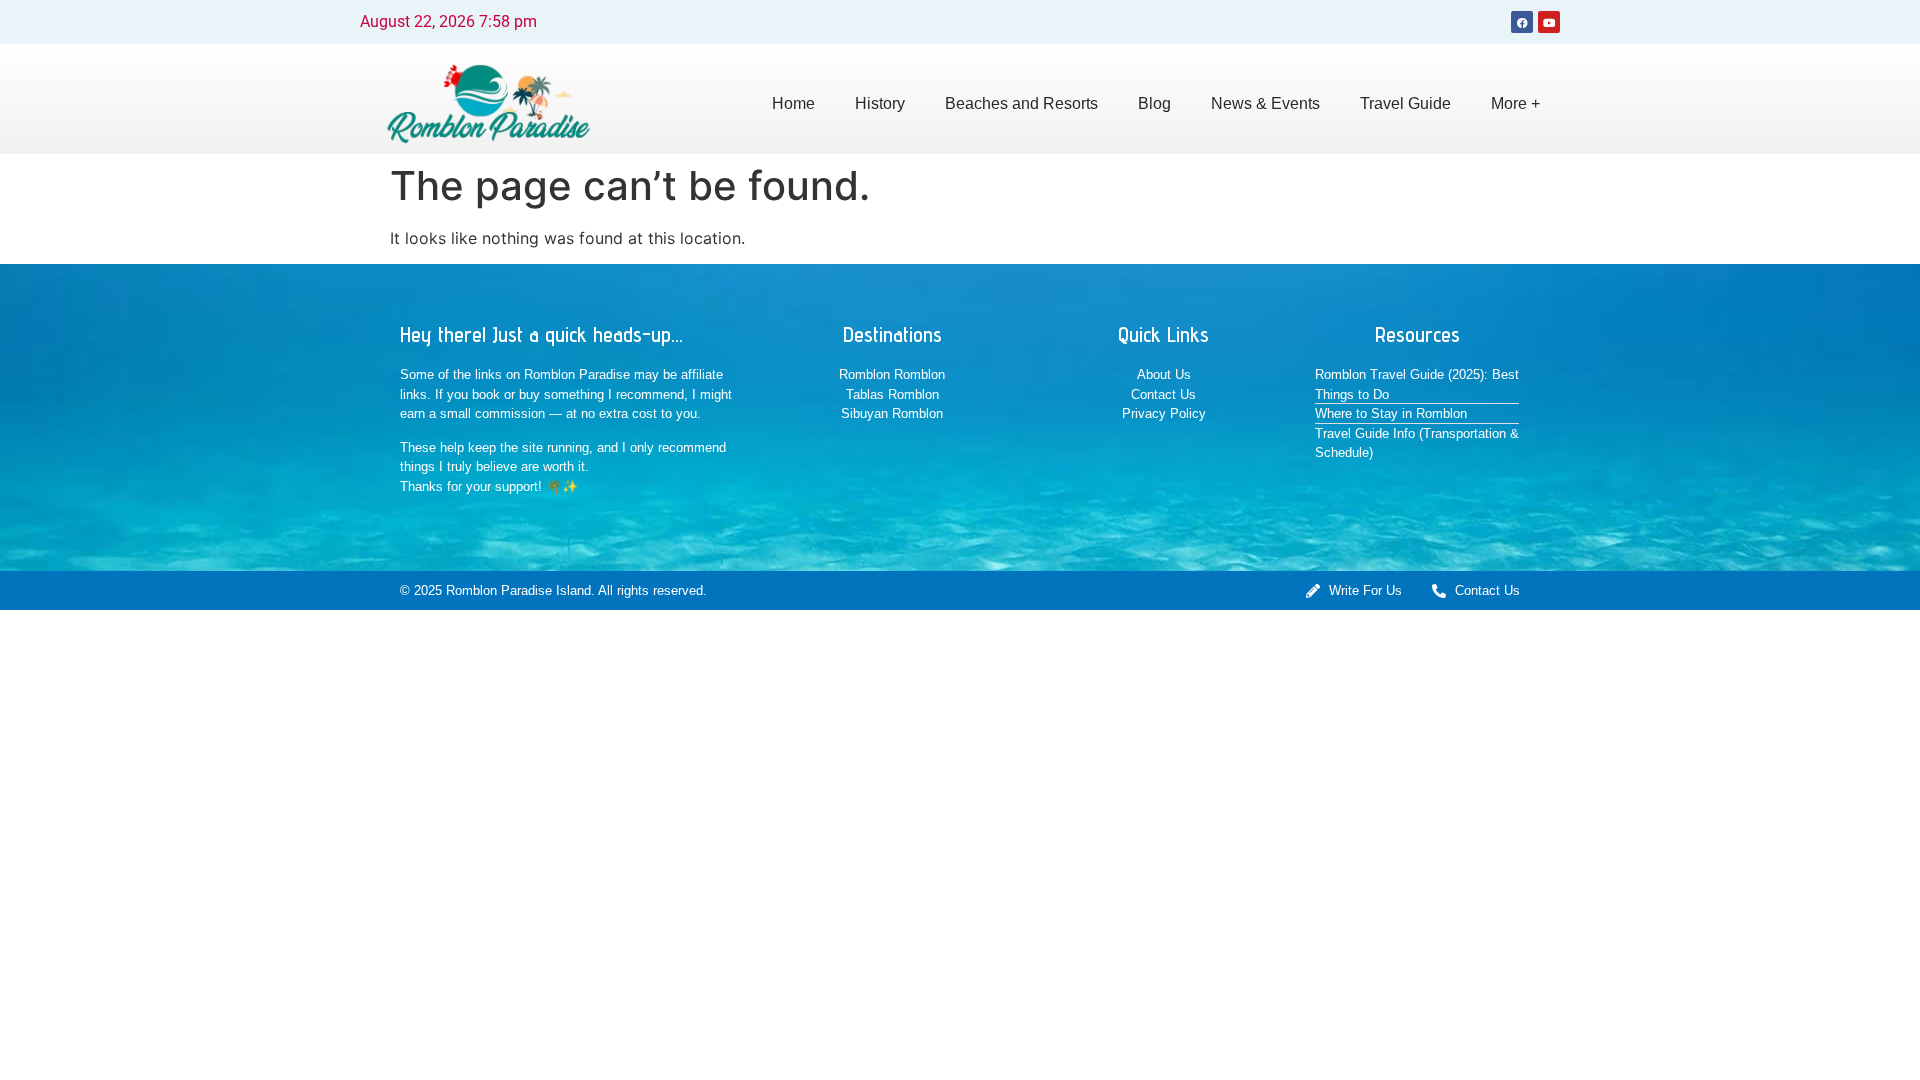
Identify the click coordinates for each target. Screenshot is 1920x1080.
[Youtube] (1549, 22)
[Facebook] (1522, 22)
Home (793, 103)
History (880, 103)
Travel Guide (1405, 103)
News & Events (1265, 103)
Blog (1154, 103)
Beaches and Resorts (1021, 103)
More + (1515, 103)
